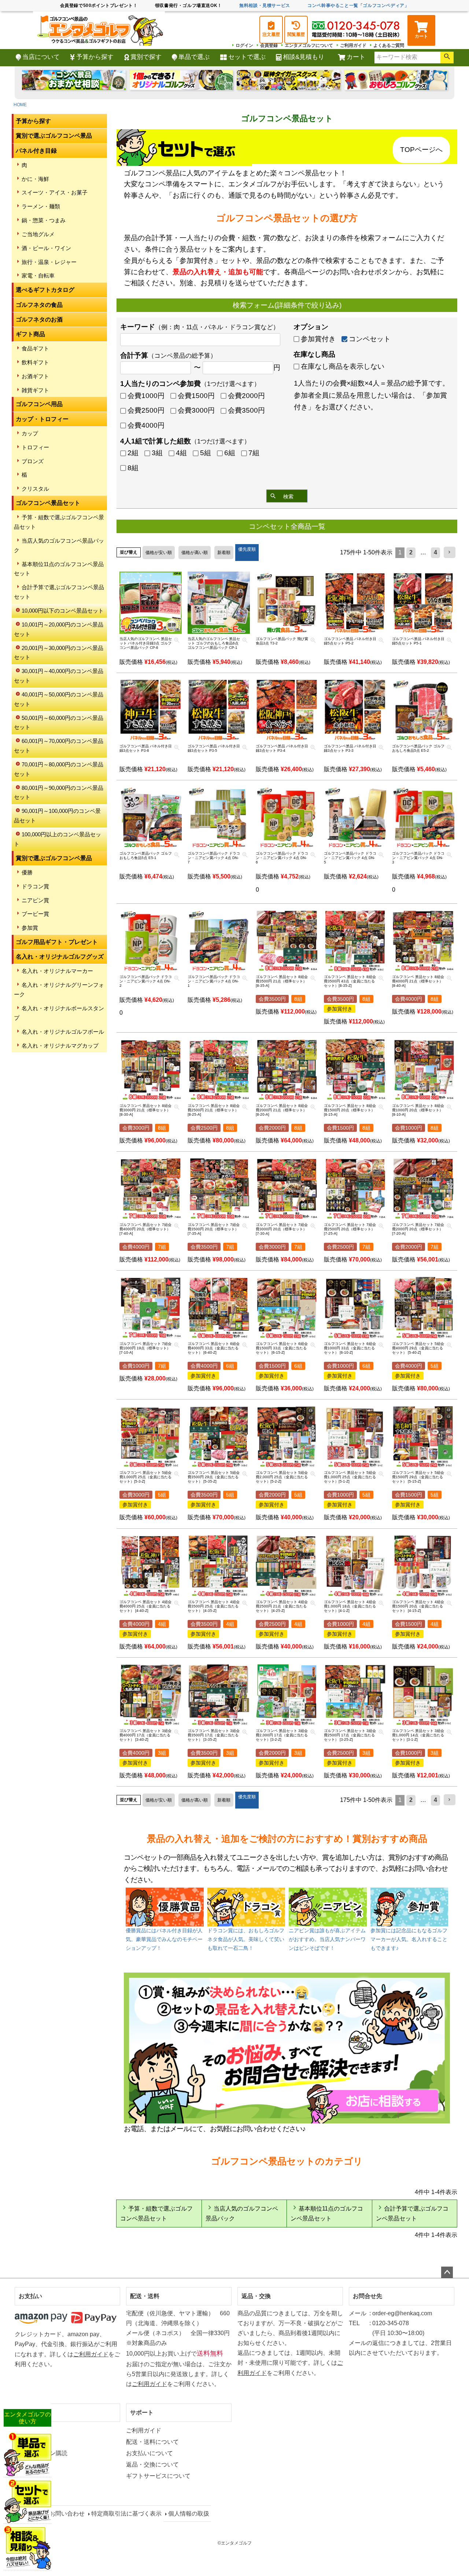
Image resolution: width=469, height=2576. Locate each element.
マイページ (33, 2413)
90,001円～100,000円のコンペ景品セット (57, 816)
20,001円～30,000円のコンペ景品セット (59, 653)
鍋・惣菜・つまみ (44, 220)
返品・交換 (256, 2296)
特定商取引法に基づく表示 (126, 2514)
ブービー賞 (35, 914)
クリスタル (35, 489)
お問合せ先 (368, 2296)
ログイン (244, 45)
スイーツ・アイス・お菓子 (55, 192)
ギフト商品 (30, 334)
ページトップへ (447, 2272)
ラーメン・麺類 (41, 206)
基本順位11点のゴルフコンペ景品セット (59, 569)
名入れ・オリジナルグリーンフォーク (59, 990)
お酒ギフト (35, 376)
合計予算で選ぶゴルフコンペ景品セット (59, 592)
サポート (142, 2413)
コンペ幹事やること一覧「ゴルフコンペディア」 (358, 5)
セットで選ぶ (247, 57)
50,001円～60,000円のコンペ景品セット (59, 723)
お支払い (30, 2296)
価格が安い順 (159, 553)
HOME (20, 105)
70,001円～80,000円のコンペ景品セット (59, 769)
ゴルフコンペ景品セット (48, 503)
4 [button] (435, 552)
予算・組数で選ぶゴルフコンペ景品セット (59, 522)
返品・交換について (152, 2465)
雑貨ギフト (35, 390)
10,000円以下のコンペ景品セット (63, 611)
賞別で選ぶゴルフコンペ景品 (54, 136)
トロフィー (35, 447)
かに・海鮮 (35, 179)
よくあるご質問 (389, 45)
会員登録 (269, 45)
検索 (447, 57)
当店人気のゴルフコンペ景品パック (59, 545)
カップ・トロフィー (42, 419)
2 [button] (411, 552)
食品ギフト (35, 348)
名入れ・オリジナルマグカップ (60, 1046)
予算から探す (95, 57)
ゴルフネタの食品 (39, 305)
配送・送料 (145, 2296)
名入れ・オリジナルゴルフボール (63, 1032)
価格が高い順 (195, 553)
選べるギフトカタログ (45, 290)
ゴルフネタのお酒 (39, 319)
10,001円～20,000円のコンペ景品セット (59, 629)
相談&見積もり (304, 57)
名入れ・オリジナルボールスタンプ (59, 1013)
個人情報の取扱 (189, 2514)
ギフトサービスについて (158, 2476)
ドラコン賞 (35, 886)
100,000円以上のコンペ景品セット (58, 839)
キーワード (200, 327)
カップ (30, 433)
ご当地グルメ (38, 234)
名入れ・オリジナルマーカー (57, 971)
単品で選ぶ (194, 57)
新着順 (224, 553)
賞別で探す (146, 57)
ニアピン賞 (35, 900)
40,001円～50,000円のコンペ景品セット (59, 699)
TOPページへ (421, 150)
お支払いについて (149, 2453)
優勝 (27, 872)
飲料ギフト (35, 362)
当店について (41, 57)
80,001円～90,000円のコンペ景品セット (59, 793)
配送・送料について (152, 2442)
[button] (450, 552)
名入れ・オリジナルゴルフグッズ (60, 957)
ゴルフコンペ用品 (39, 404)
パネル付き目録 (36, 151)
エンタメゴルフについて (309, 45)
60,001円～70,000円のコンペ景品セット (59, 746)
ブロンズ (33, 461)
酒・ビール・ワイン (46, 248)
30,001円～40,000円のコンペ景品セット (59, 676)
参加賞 (30, 928)
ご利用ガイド (353, 45)
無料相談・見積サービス (265, 5)
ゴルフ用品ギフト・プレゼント (57, 942)
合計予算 (168, 355)
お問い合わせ (67, 2514)
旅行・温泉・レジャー (49, 262)
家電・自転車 (38, 276)
